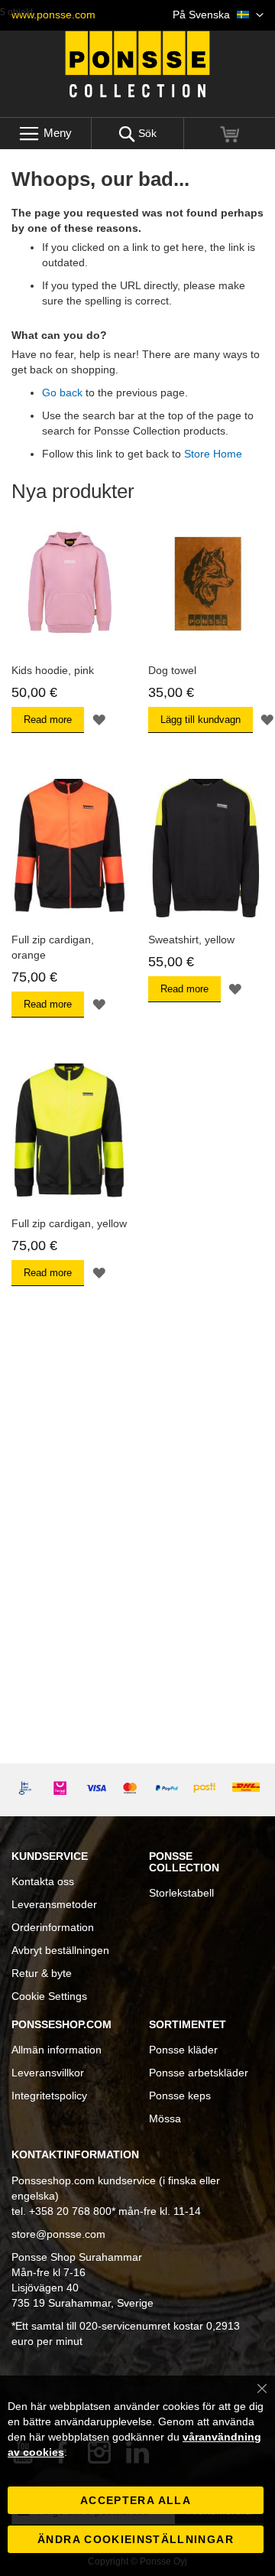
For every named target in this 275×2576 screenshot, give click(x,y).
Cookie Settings (49, 1996)
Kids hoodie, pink (53, 670)
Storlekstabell (181, 1893)
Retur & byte (42, 1973)
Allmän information (57, 2050)
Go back (62, 392)
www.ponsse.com (53, 15)
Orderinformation (53, 1927)
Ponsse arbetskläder (199, 2073)
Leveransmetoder (54, 1904)
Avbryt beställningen (60, 1950)
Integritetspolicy (49, 2096)
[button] (218, 15)
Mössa (165, 2118)
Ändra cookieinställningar (136, 2539)
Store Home (213, 454)
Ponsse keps (180, 2096)
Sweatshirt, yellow (191, 940)
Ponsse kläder (183, 2050)
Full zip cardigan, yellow (69, 1223)
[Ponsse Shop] (137, 64)
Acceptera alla (136, 2500)
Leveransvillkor (48, 2073)
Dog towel (172, 670)
